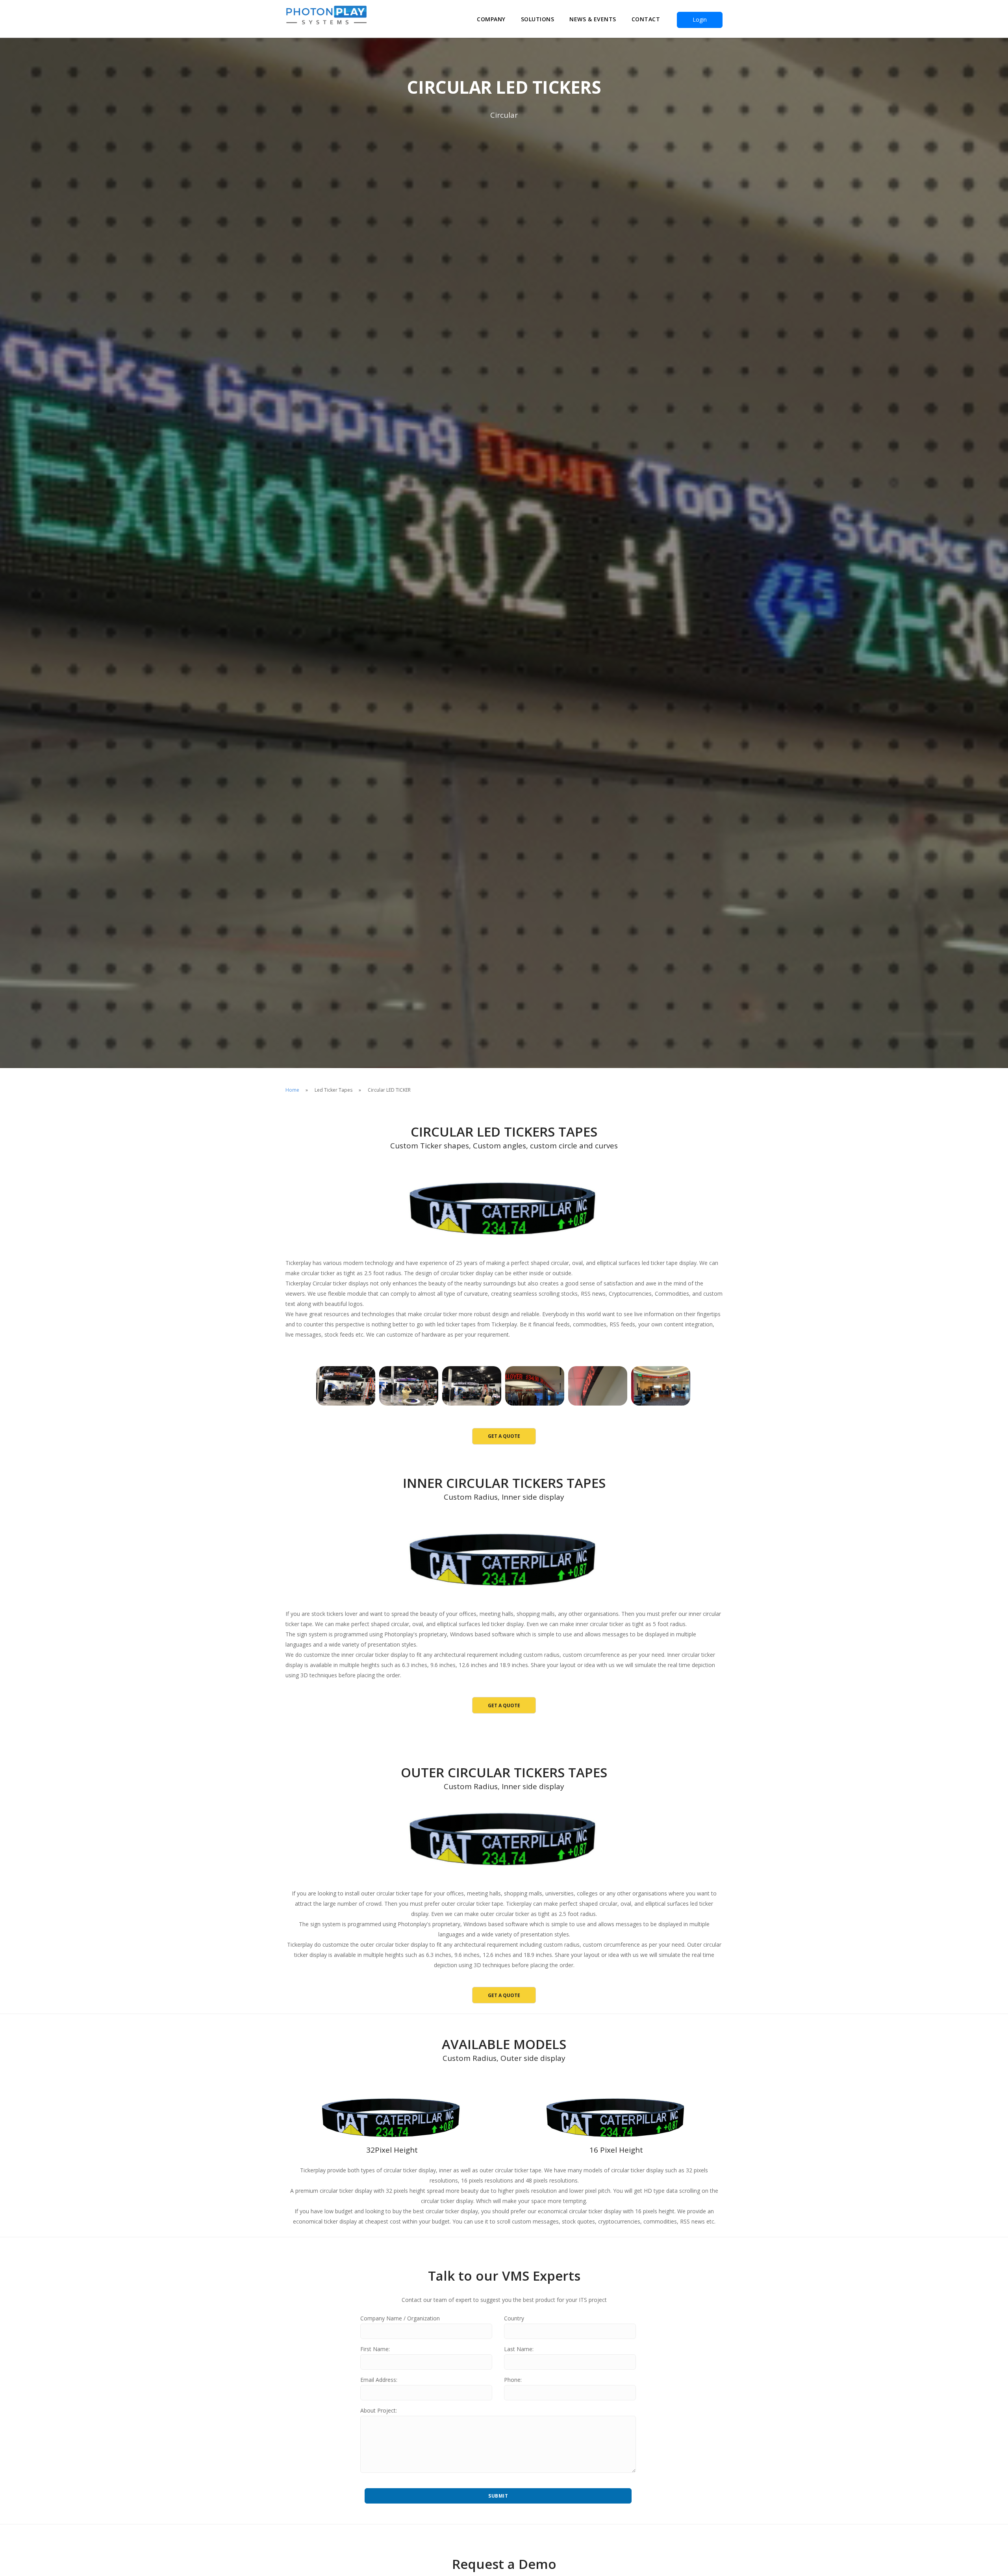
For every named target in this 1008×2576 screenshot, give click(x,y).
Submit (498, 2496)
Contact (646, 19)
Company (491, 19)
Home (292, 1090)
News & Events (593, 19)
